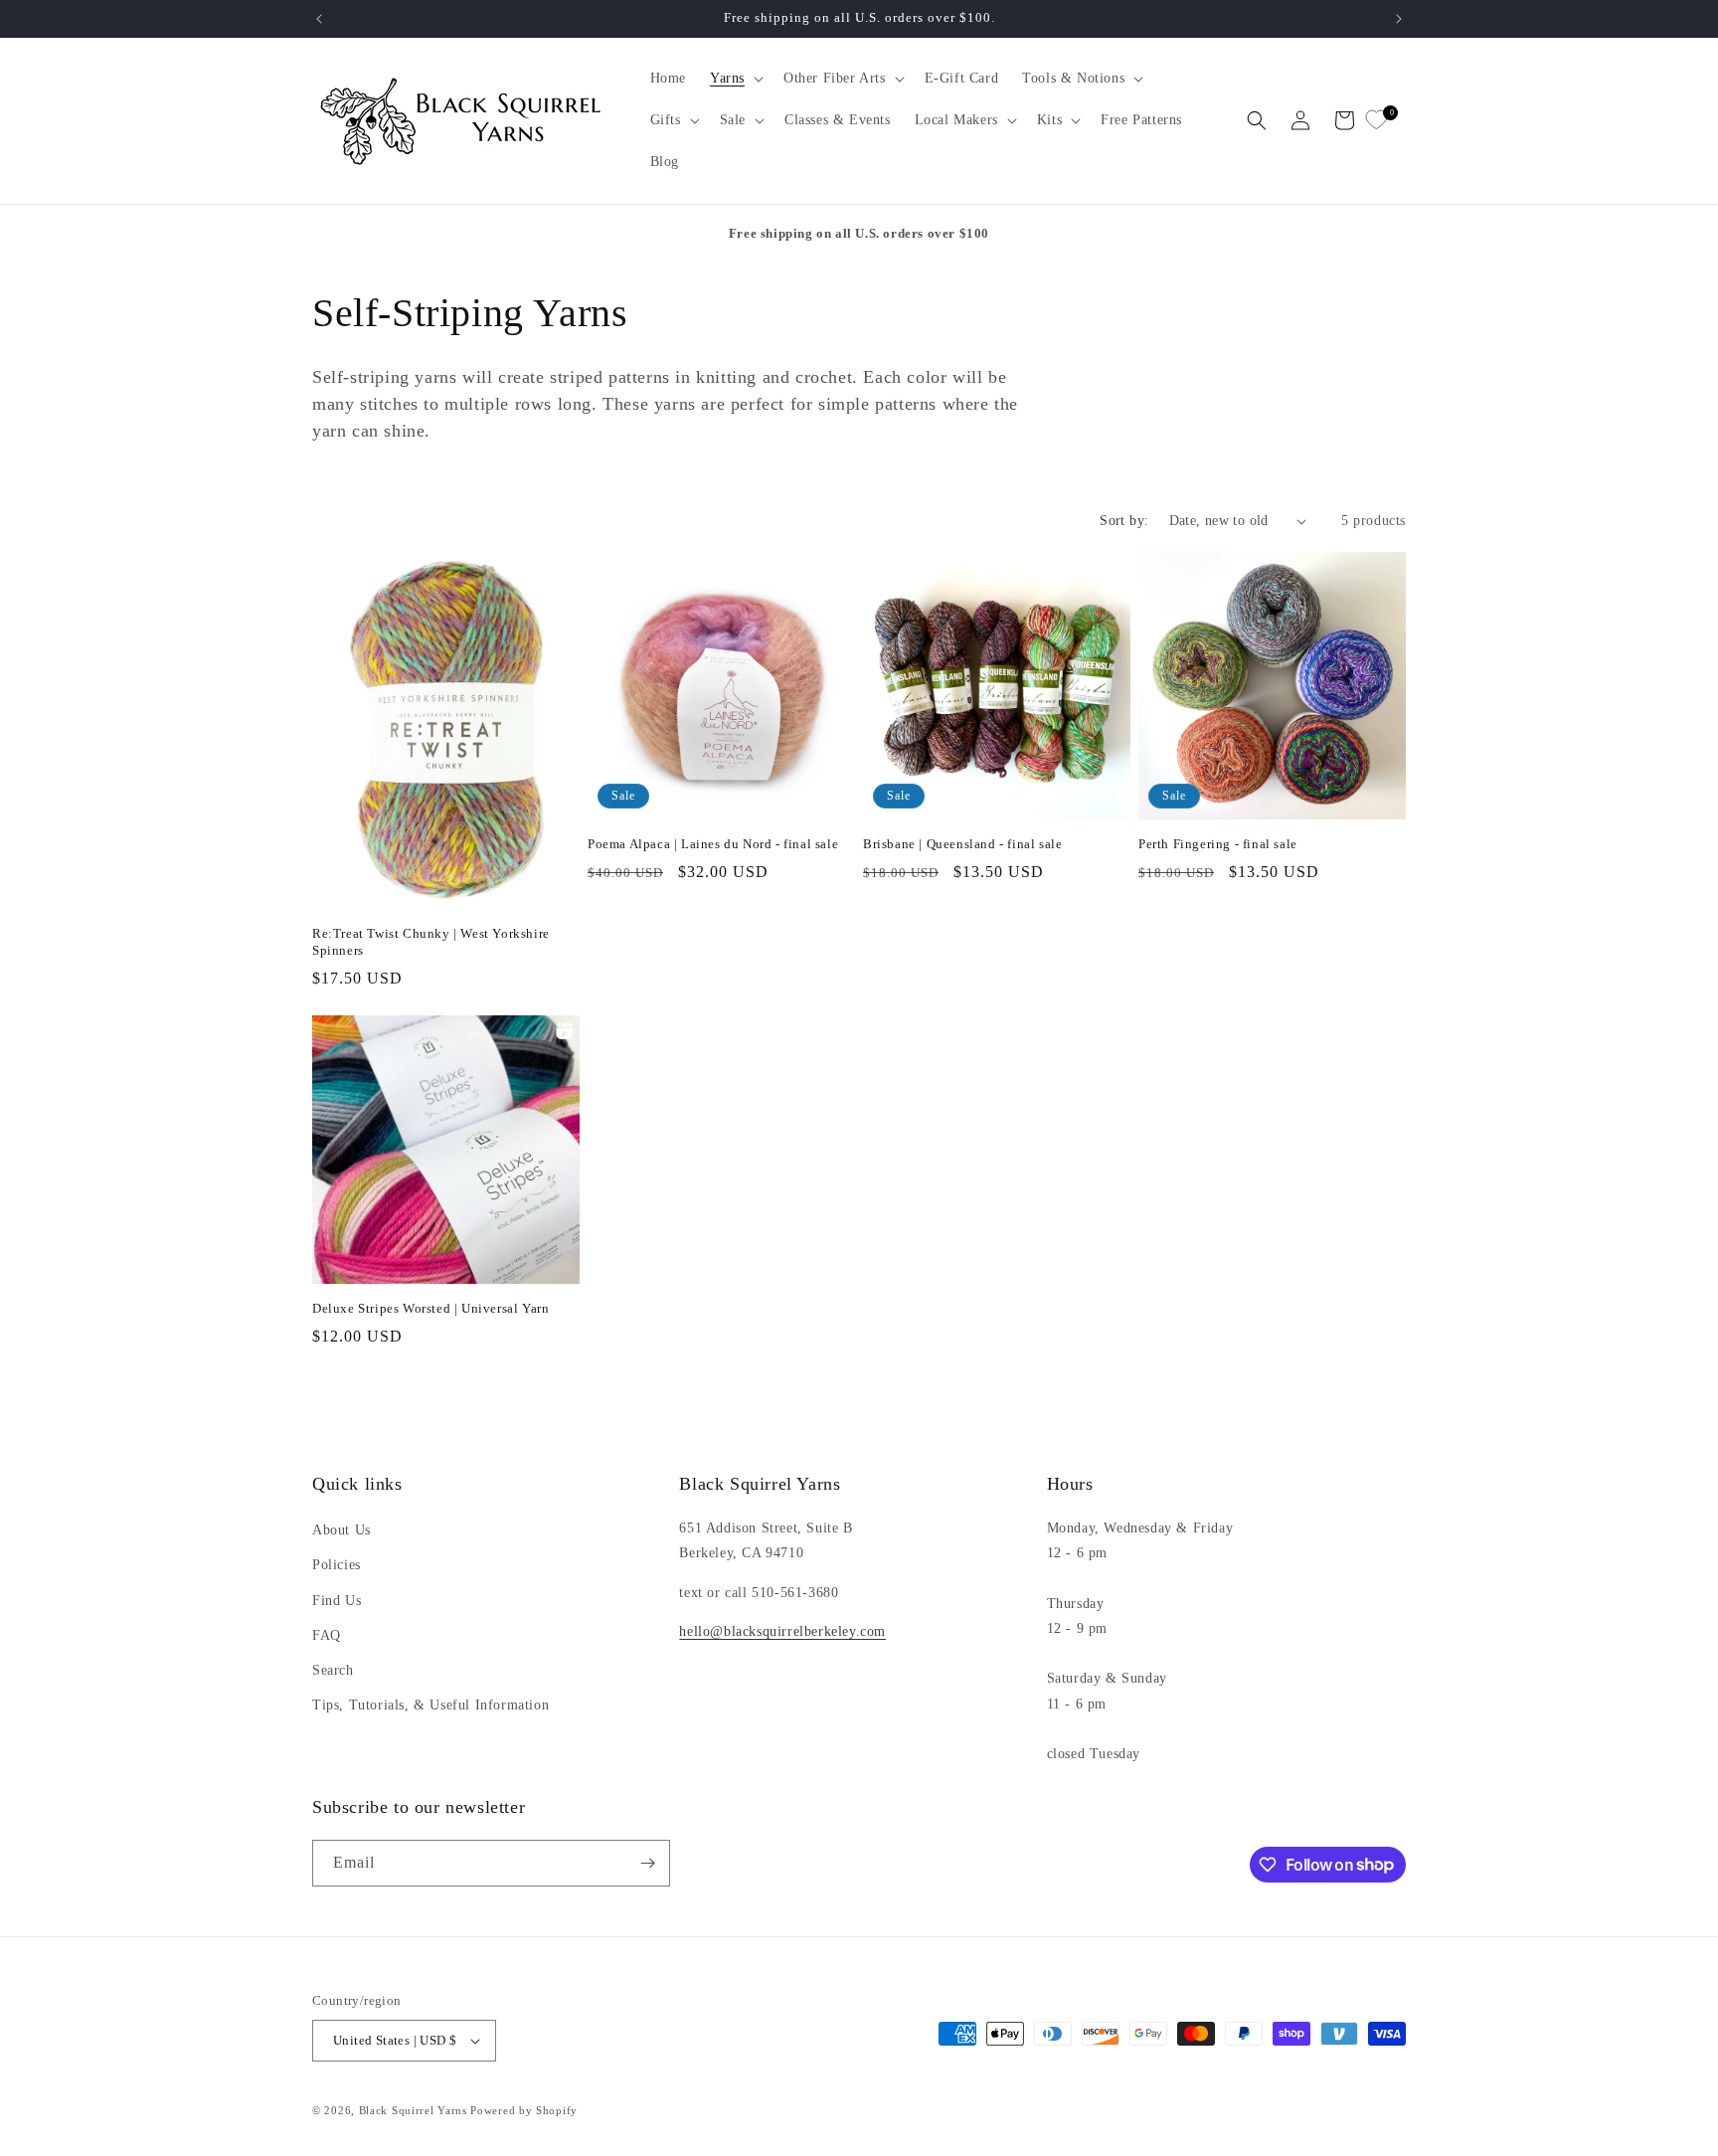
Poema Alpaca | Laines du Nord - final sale (713, 844)
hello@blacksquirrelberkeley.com (782, 1631)
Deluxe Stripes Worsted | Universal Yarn (430, 1308)
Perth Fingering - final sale (1218, 844)
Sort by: (1124, 521)
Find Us (337, 1601)
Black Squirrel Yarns (413, 2110)
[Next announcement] (1399, 19)
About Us (342, 1530)
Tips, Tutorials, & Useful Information (430, 1705)
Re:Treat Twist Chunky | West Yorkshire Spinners (431, 942)
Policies (337, 1565)
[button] (735, 79)
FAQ (327, 1635)
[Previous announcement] (319, 19)
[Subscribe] (647, 1863)
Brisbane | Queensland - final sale (962, 844)
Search (333, 1670)
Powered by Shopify (524, 2110)
